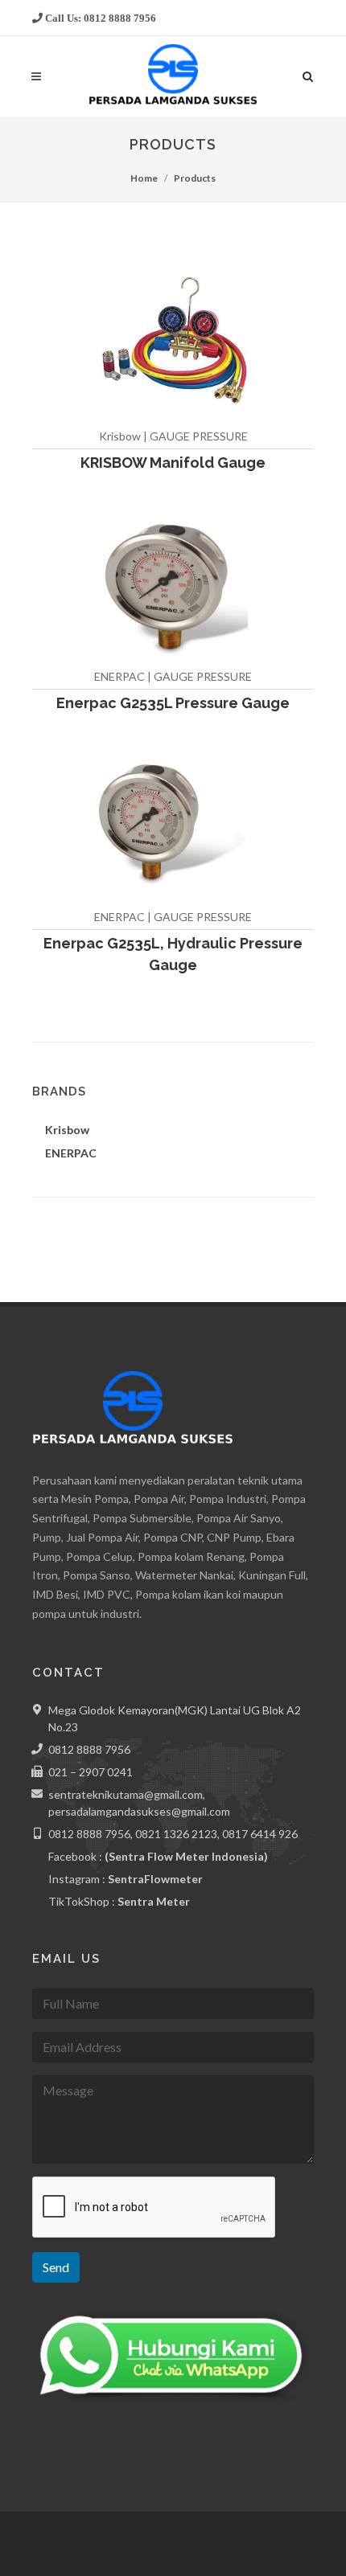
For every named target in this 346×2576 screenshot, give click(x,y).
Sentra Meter (154, 1901)
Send (56, 2267)
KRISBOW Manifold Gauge (173, 463)
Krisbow (67, 1130)
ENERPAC (71, 1153)
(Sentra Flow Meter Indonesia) (186, 1856)
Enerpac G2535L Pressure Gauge (173, 703)
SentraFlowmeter (155, 1879)
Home (144, 178)
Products (195, 178)
